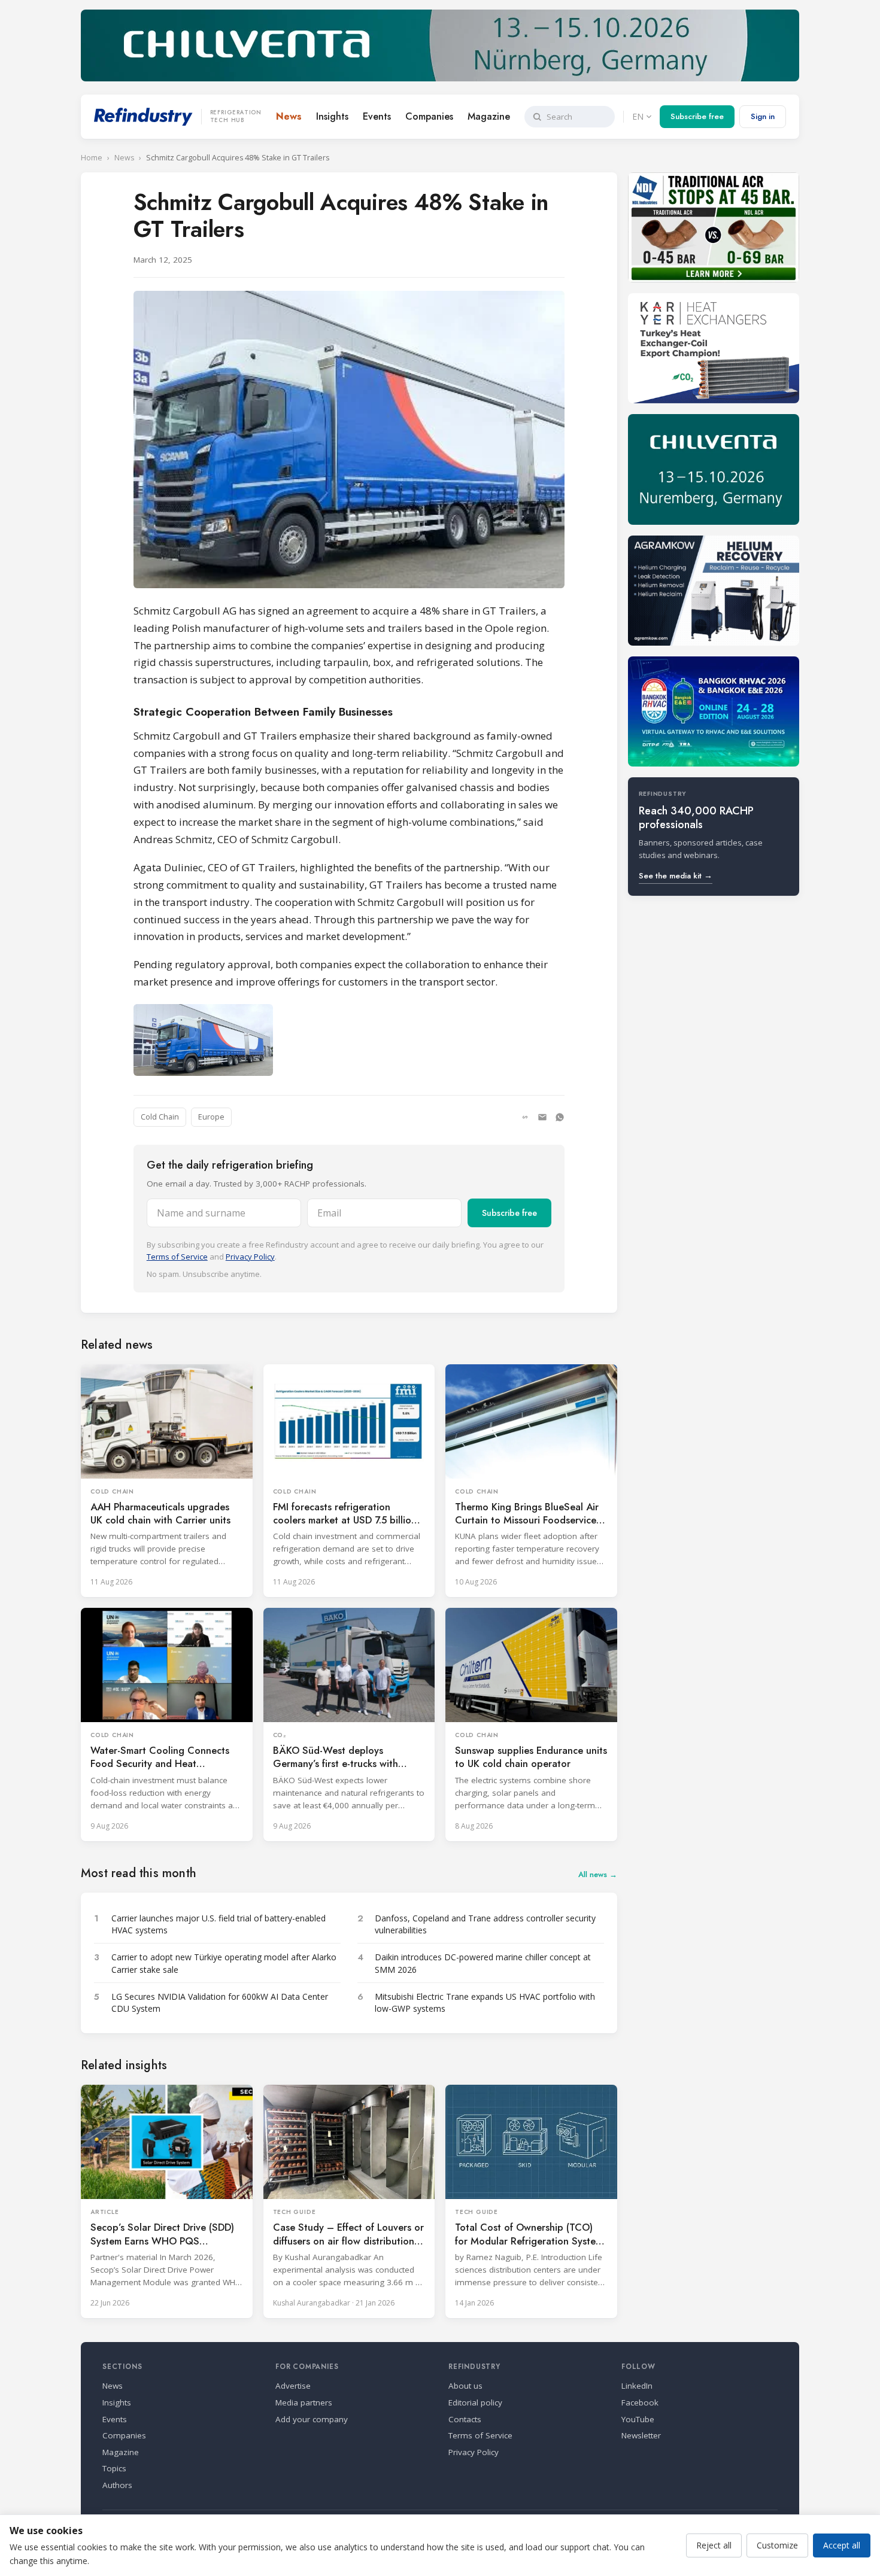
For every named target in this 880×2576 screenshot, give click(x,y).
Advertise (293, 2386)
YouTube (638, 2419)
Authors (117, 2485)
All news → (598, 1874)
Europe (211, 1117)
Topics (114, 2468)
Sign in (763, 116)
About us (465, 2386)
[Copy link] (525, 1117)
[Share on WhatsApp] (560, 1117)
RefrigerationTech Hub (236, 117)
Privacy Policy (250, 1257)
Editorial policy (475, 2402)
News (289, 116)
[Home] (143, 117)
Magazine (489, 116)
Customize (777, 2545)
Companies (429, 116)
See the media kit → (676, 876)
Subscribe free (697, 116)
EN (638, 116)
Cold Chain (160, 1117)
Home (92, 158)
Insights (332, 116)
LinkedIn (637, 2386)
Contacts (465, 2419)
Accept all (842, 2545)
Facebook (640, 2402)
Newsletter (641, 2435)
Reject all (714, 2545)
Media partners (304, 2402)
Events (377, 116)
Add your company (312, 2419)
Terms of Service (177, 1257)
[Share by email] (542, 1117)
